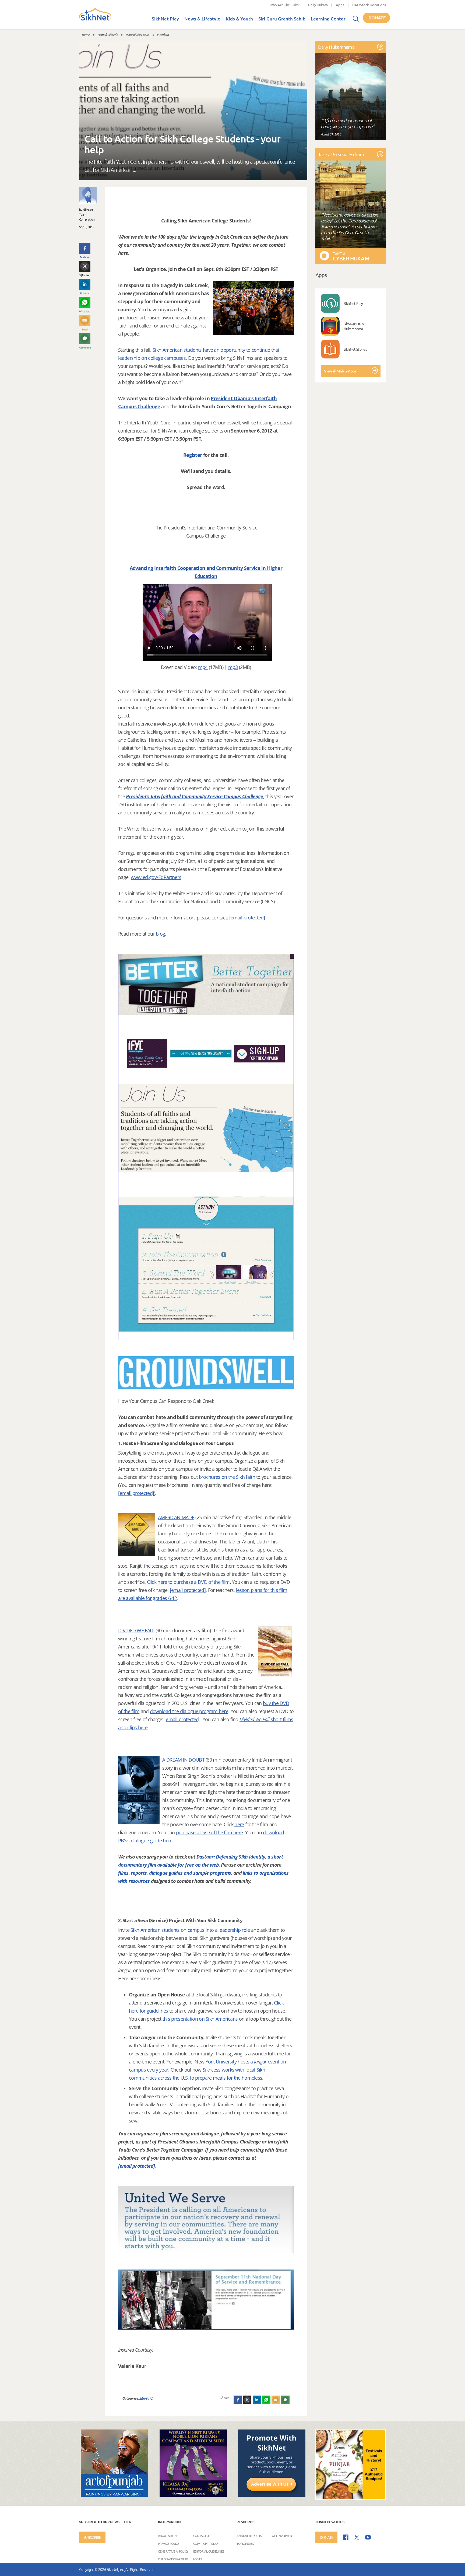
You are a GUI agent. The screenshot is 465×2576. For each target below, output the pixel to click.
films (123, 1873)
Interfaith (163, 34)
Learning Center (328, 19)
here (239, 1824)
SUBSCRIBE (92, 2537)
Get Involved (282, 2536)
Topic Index (245, 2543)
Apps (340, 5)
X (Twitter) (85, 275)
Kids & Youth (239, 19)
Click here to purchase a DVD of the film (188, 1582)
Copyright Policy (206, 2543)
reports (139, 1873)
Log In (198, 2559)
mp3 (233, 667)
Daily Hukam (318, 5)
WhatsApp (85, 311)
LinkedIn (85, 293)
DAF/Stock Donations (369, 5)
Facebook (85, 257)
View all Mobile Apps (340, 371)
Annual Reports (249, 2536)
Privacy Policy (169, 2543)
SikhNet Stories (355, 349)
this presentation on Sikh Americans (200, 2019)
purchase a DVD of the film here (209, 1832)
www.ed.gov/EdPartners (156, 877)
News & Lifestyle (202, 19)
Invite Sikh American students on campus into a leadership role (184, 1930)
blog (160, 934)
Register (193, 455)
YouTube (368, 2537)
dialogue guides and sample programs (190, 1873)
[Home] (95, 19)
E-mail (85, 329)
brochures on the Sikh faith (227, 1477)
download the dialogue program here (189, 1711)
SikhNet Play (165, 19)
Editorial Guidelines (209, 2551)
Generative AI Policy (173, 2551)
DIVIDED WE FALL (136, 1630)
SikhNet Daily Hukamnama (354, 326)
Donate (377, 18)
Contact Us (202, 2536)
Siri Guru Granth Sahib (282, 19)
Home (86, 34)
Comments (85, 347)
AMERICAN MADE (176, 1517)
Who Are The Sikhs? (285, 5)
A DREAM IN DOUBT (183, 1760)
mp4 (203, 667)
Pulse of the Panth (137, 34)
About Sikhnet (169, 2536)
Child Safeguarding (173, 2559)
